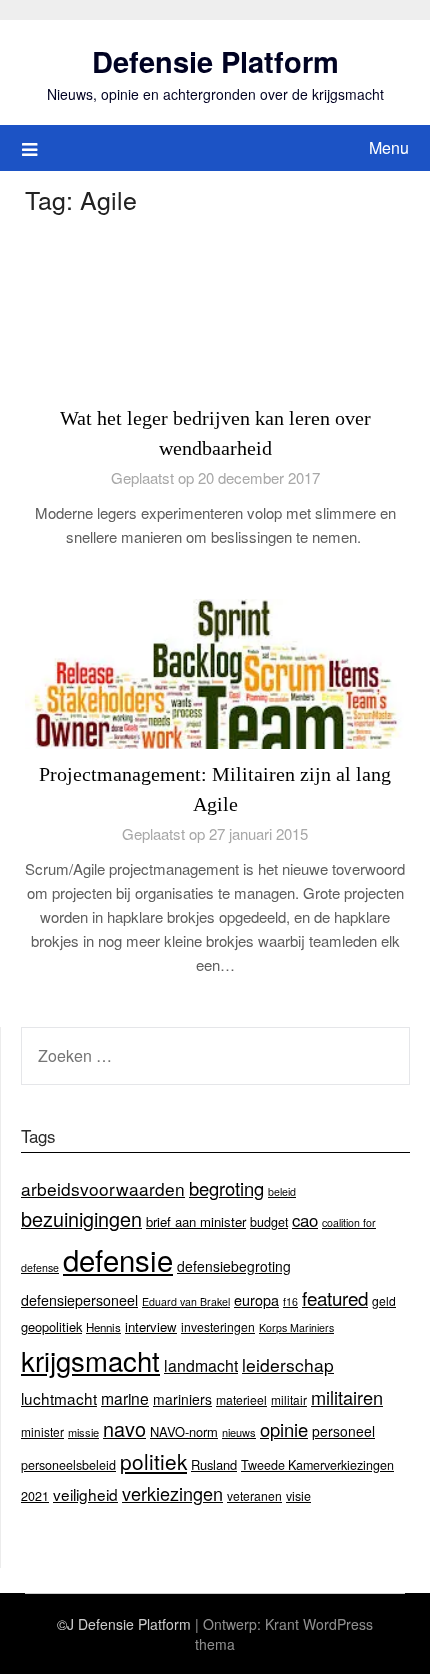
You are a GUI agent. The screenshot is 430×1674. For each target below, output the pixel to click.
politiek (153, 1461)
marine (125, 1398)
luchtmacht (59, 1398)
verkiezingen (172, 1493)
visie (298, 1496)
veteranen (254, 1495)
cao (305, 1220)
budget (269, 1222)
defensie (118, 1259)
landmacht (201, 1365)
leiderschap (288, 1364)
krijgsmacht (90, 1360)
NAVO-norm (184, 1431)
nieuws (239, 1432)
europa (256, 1299)
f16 (290, 1301)
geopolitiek (51, 1326)
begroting (226, 1188)
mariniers (182, 1399)
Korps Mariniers (296, 1327)
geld (384, 1300)
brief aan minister (196, 1221)
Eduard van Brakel (186, 1301)
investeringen (218, 1326)
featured (335, 1297)
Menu (389, 147)
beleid (282, 1191)
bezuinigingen (81, 1218)
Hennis (103, 1327)
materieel (241, 1399)
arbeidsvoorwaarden (103, 1188)
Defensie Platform (215, 61)
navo (124, 1428)
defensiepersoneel (79, 1300)
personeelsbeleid (68, 1465)
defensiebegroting (234, 1266)
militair (289, 1399)
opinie (284, 1429)
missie (83, 1432)
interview (151, 1326)
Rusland (214, 1464)
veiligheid (85, 1494)
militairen (347, 1397)
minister (42, 1431)
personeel (343, 1431)
